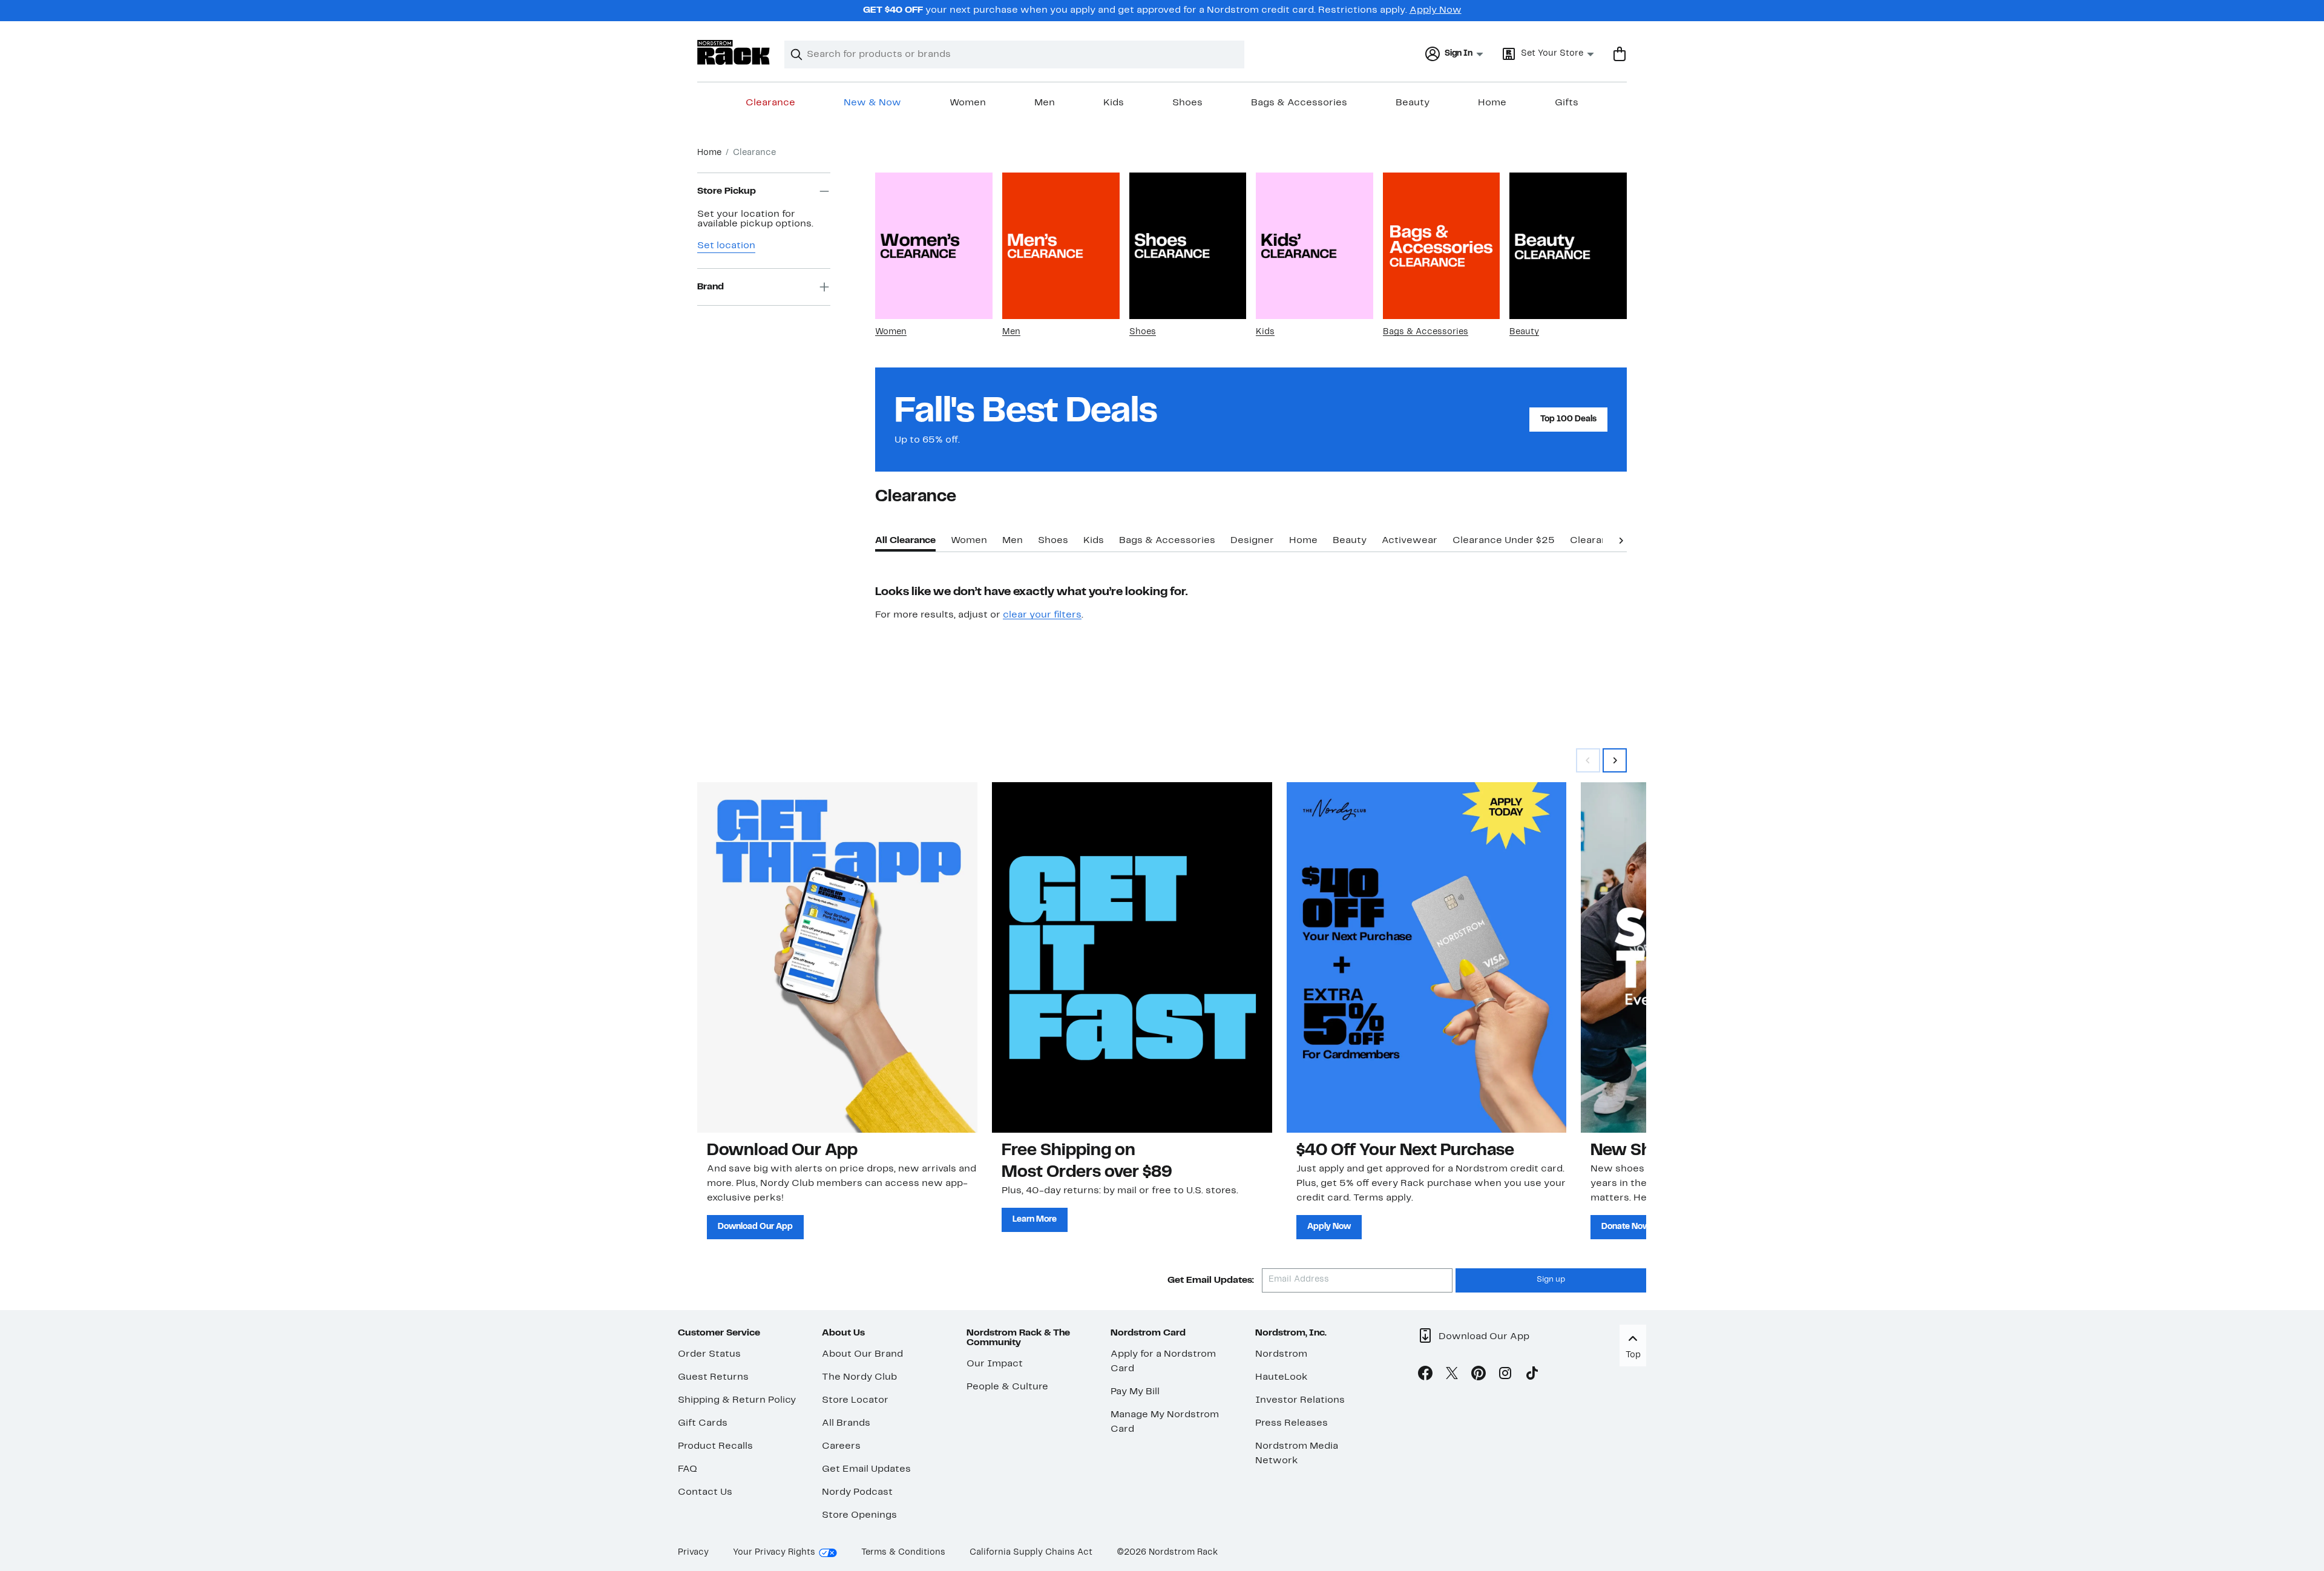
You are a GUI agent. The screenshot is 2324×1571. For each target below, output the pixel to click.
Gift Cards (703, 1423)
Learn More (1035, 1220)
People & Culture (1007, 1387)
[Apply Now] (1427, 957)
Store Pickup (727, 191)
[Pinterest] (1479, 1375)
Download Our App (755, 1227)
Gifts (1567, 103)
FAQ (688, 1469)
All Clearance (905, 541)
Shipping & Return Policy (737, 1400)
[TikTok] (1532, 1375)
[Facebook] (1425, 1375)
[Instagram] (1505, 1375)
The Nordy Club (859, 1377)
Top (1633, 1355)
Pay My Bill (1135, 1392)
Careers (841, 1446)
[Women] (934, 246)
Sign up (1551, 1280)
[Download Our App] (837, 957)
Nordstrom (1281, 1354)
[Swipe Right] (1615, 760)
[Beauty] (1568, 246)
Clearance (770, 103)
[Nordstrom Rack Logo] (734, 52)
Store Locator (855, 1400)
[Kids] (1315, 246)
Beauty (1413, 103)
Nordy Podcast (857, 1492)
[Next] (1621, 539)
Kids (1114, 103)
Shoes (1187, 103)
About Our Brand (862, 1354)
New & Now (872, 103)
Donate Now (1626, 1227)
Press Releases (1292, 1423)
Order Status (709, 1354)
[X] (1452, 1375)
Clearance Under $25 (1504, 541)
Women (968, 103)
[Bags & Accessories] (1442, 246)
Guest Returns (713, 1377)
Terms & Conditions (903, 1553)
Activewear (1410, 541)
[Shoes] (1188, 246)
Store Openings (859, 1515)
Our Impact (995, 1364)
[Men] (1061, 246)
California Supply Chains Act (1031, 1553)
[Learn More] (1132, 957)
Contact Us (705, 1492)
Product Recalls (715, 1446)
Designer (1252, 541)
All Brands (846, 1423)
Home (1492, 103)
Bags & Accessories (1299, 103)
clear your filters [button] (1042, 615)
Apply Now (1436, 10)
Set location (726, 246)
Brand (711, 287)
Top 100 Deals (1568, 419)
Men (1045, 103)
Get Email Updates (866, 1469)
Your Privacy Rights (774, 1553)
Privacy (693, 1553)
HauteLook (1282, 1377)
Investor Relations (1300, 1400)
